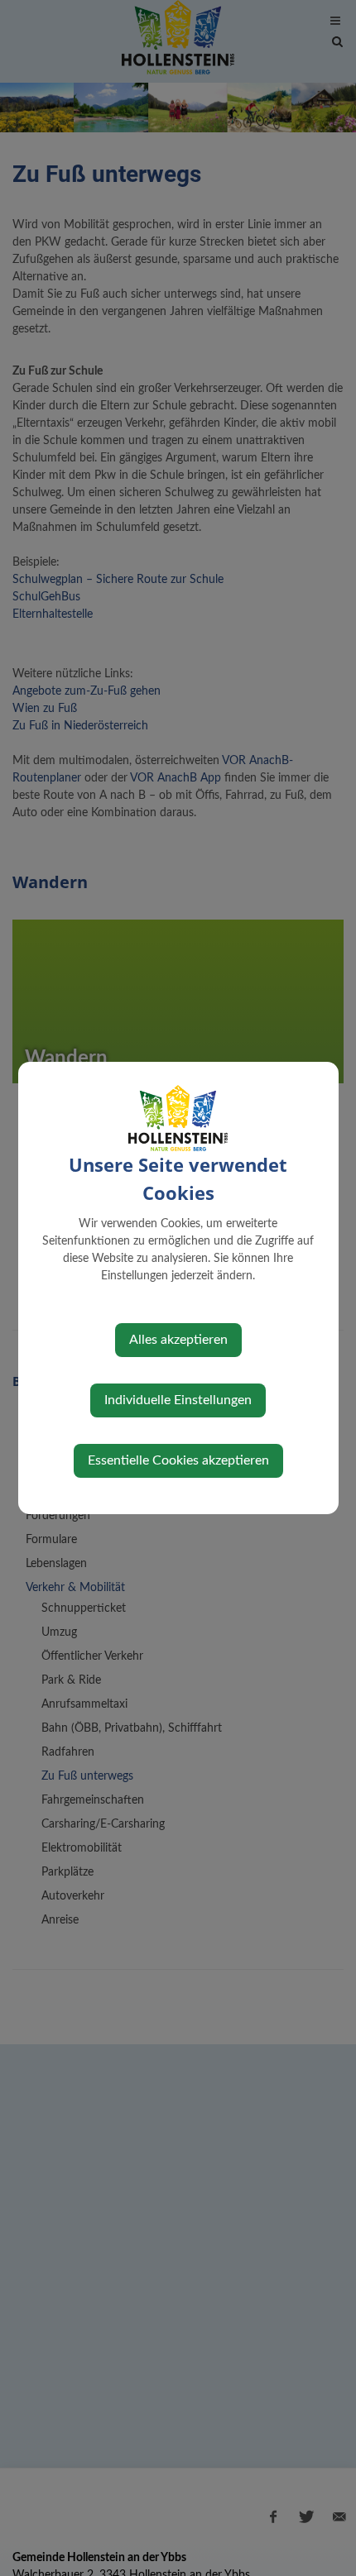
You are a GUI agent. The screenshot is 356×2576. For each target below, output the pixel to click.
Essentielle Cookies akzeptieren (178, 1460)
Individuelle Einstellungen (178, 1400)
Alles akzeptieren (178, 1340)
